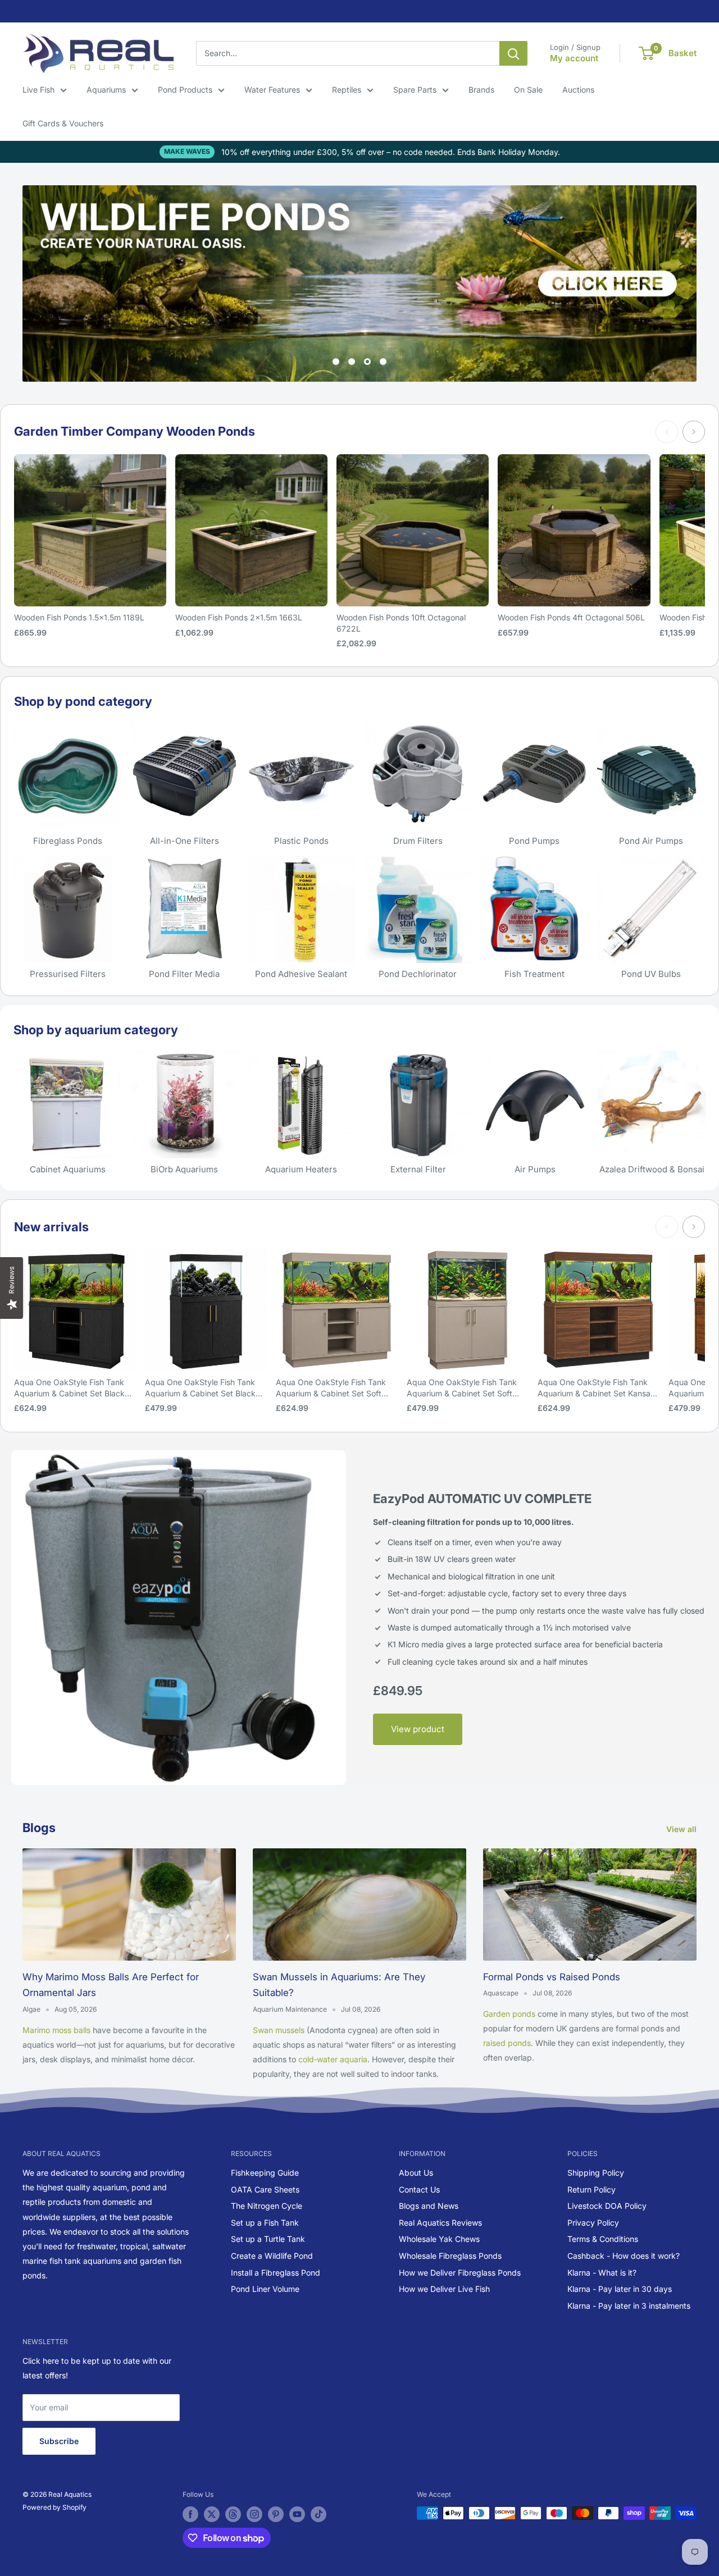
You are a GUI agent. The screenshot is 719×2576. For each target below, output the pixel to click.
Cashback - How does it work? (624, 2256)
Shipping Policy (596, 2173)
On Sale (528, 90)
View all (682, 1829)
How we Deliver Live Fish (444, 2289)
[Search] (513, 53)
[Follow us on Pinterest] (276, 2514)
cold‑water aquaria (333, 2059)
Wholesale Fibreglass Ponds (450, 2256)
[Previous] (667, 432)
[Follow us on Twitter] (212, 2514)
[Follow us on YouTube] (297, 2514)
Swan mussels (279, 2030)
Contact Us (419, 2189)
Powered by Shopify (54, 2507)
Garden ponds (509, 2014)
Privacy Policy (593, 2223)
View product (418, 1729)
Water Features (272, 90)
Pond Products (185, 90)
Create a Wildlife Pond (272, 2256)
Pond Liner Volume (265, 2289)
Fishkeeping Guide (265, 2173)
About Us (416, 2173)
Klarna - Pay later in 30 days (620, 2289)
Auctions (578, 90)
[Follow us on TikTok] (318, 2514)
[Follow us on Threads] (233, 2514)
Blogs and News (429, 2206)
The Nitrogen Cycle (267, 2206)
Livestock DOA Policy (607, 2206)
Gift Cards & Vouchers (63, 123)
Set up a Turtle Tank (268, 2239)
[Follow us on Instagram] (254, 2514)
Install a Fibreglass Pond (276, 2273)
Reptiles (347, 90)
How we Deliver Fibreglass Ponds (460, 2273)
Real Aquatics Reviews (440, 2223)
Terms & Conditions (603, 2239)
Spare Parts (415, 90)
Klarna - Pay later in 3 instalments (629, 2306)
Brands (481, 90)
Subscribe (59, 2441)
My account (574, 58)
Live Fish (38, 90)
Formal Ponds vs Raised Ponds (552, 1977)
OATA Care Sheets (265, 2189)
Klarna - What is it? (602, 2273)
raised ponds (507, 2043)
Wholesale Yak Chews (439, 2239)
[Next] (694, 432)
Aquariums (106, 90)
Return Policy (591, 2189)
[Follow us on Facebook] (190, 2514)
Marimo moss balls (56, 2030)
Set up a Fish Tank (265, 2223)
